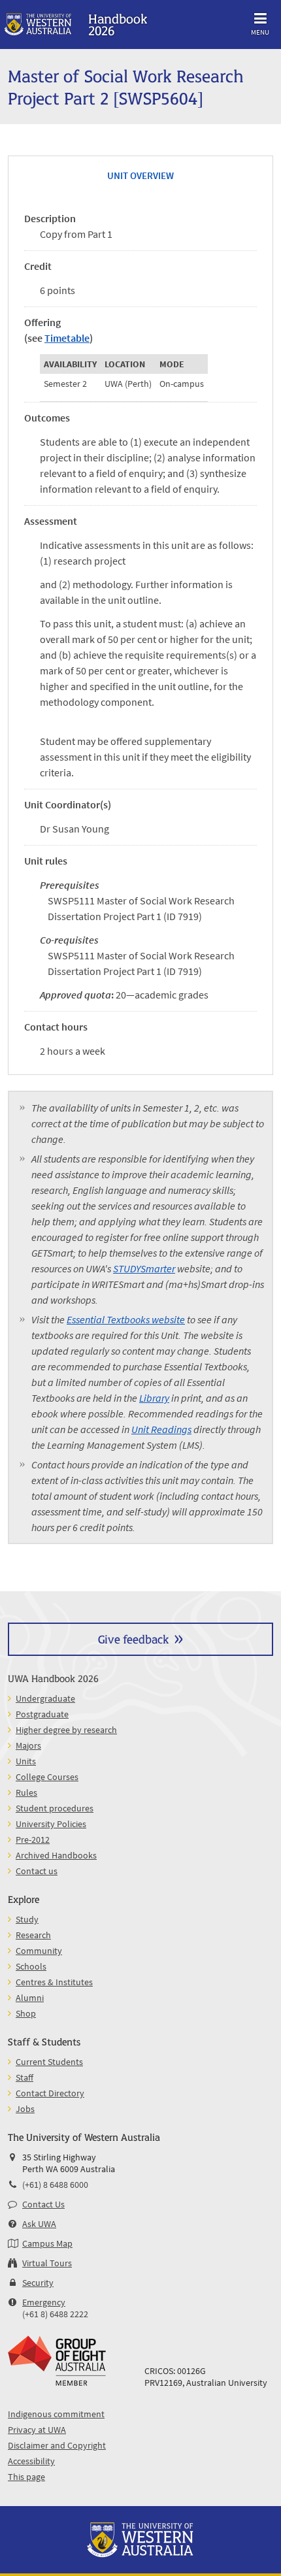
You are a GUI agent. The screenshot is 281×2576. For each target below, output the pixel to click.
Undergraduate (45, 1698)
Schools (31, 1966)
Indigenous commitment (56, 2414)
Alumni (30, 1998)
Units (26, 1761)
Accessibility (31, 2461)
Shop (26, 2013)
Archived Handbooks (56, 1855)
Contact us (37, 1871)
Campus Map (47, 2243)
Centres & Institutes (54, 1982)
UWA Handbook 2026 (53, 1678)
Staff (25, 2077)
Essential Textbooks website (126, 1319)
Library (154, 1398)
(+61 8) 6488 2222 (55, 2314)
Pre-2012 (33, 1840)
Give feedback (133, 1639)
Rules (26, 1792)
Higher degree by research (66, 1730)
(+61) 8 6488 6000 (55, 2185)
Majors (28, 1745)
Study (27, 1919)
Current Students (49, 2062)
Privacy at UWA (37, 2430)
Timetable (67, 338)
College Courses (47, 1777)
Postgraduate (42, 1714)
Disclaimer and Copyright (57, 2445)
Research (33, 1935)
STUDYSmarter (144, 1268)
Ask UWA (39, 2224)
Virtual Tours (47, 2263)
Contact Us (43, 2204)
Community (39, 1951)
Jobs (25, 2109)
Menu (260, 32)
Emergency (44, 2302)
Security (38, 2283)
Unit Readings (161, 1429)
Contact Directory (50, 2093)
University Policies (51, 1824)
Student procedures (55, 1808)
